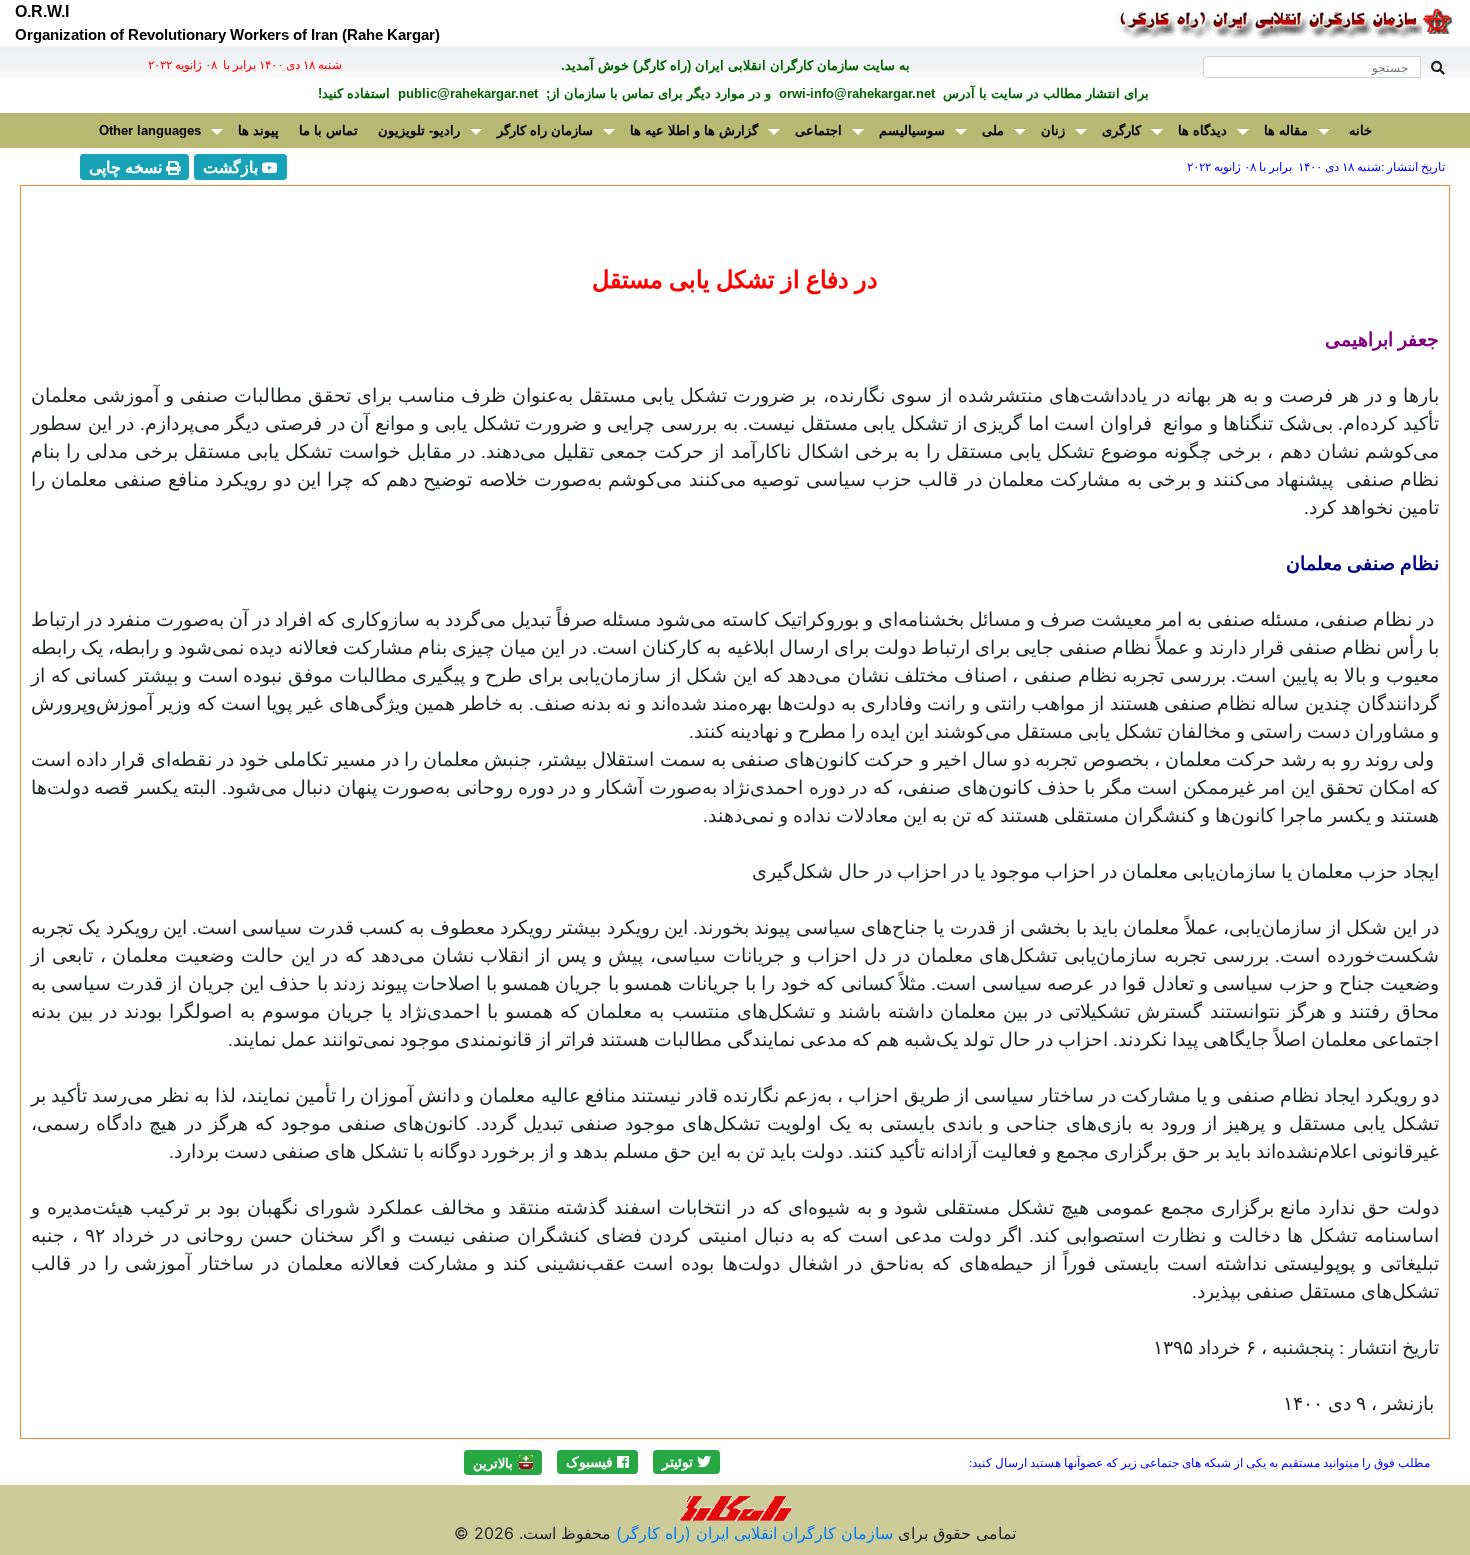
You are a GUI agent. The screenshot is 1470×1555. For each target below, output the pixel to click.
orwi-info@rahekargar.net (855, 93)
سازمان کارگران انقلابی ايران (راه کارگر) (752, 1533)
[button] (686, 1462)
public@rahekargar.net (466, 93)
